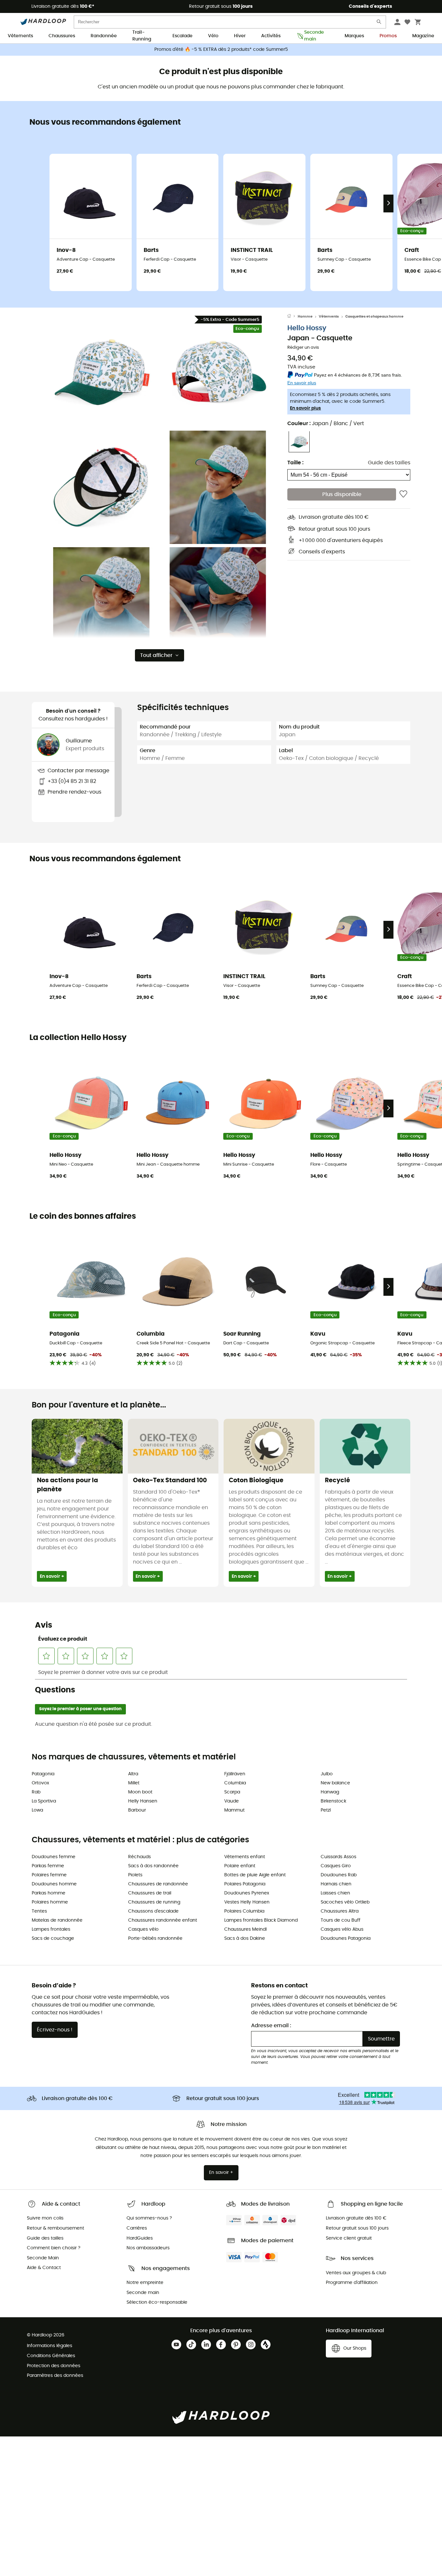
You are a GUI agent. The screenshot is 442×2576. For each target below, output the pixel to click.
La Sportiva (44, 1801)
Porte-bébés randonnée (155, 1938)
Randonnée (104, 36)
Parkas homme (49, 1893)
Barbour (137, 1810)
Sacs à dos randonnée (153, 1866)
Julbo (327, 1774)
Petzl (326, 1810)
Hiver (240, 36)
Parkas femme (48, 1866)
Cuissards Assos (338, 1857)
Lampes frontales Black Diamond (261, 1920)
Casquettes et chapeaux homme (374, 316)
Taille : (295, 462)
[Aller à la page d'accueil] (293, 317)
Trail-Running (142, 36)
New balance (335, 1783)
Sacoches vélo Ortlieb (345, 1902)
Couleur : (326, 423)
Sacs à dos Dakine (245, 1938)
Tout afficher (156, 655)
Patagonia (43, 1774)
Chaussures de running (154, 1902)
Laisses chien (335, 1893)
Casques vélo (143, 1929)
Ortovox (40, 1783)
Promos (388, 36)
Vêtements (20, 36)
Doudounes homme (54, 1884)
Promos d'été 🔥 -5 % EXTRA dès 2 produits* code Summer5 (221, 50)
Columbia (235, 1783)
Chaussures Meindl (245, 1929)
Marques (354, 36)
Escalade (182, 36)
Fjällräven (235, 1774)
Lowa (37, 1810)
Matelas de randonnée (57, 1920)
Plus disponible (342, 494)
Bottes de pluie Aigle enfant (255, 1875)
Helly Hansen (143, 1801)
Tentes (39, 1911)
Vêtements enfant (245, 1857)
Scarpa (232, 1792)
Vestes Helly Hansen (247, 1902)
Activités (271, 36)
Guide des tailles (389, 462)
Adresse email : (271, 2026)
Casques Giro (336, 1866)
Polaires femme (49, 1875)
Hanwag (330, 1792)
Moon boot (140, 1792)
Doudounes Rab (339, 1875)
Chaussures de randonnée (158, 1884)
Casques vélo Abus (342, 1929)
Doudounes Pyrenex (247, 1893)
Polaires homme (50, 1902)
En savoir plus (305, 408)
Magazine (423, 36)
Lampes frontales (51, 1929)
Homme (305, 316)
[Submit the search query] (379, 23)
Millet (134, 1783)
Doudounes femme (54, 1857)
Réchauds (139, 1857)
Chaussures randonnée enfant (163, 1920)
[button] (101, 371)
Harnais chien (336, 1884)
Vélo (213, 36)
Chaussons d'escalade (153, 1911)
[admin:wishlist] (403, 494)
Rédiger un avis (303, 348)
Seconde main (314, 36)
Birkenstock (333, 1801)
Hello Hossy (307, 328)
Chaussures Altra (340, 1911)
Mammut (234, 1810)
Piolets (135, 1875)
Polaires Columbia (244, 1911)
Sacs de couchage (53, 1938)
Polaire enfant (240, 1866)
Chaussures (62, 36)
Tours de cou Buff (341, 1920)
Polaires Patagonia (245, 1884)
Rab (36, 1792)
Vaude (232, 1801)
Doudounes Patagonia (346, 1938)
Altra (133, 1774)
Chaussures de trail (150, 1893)
